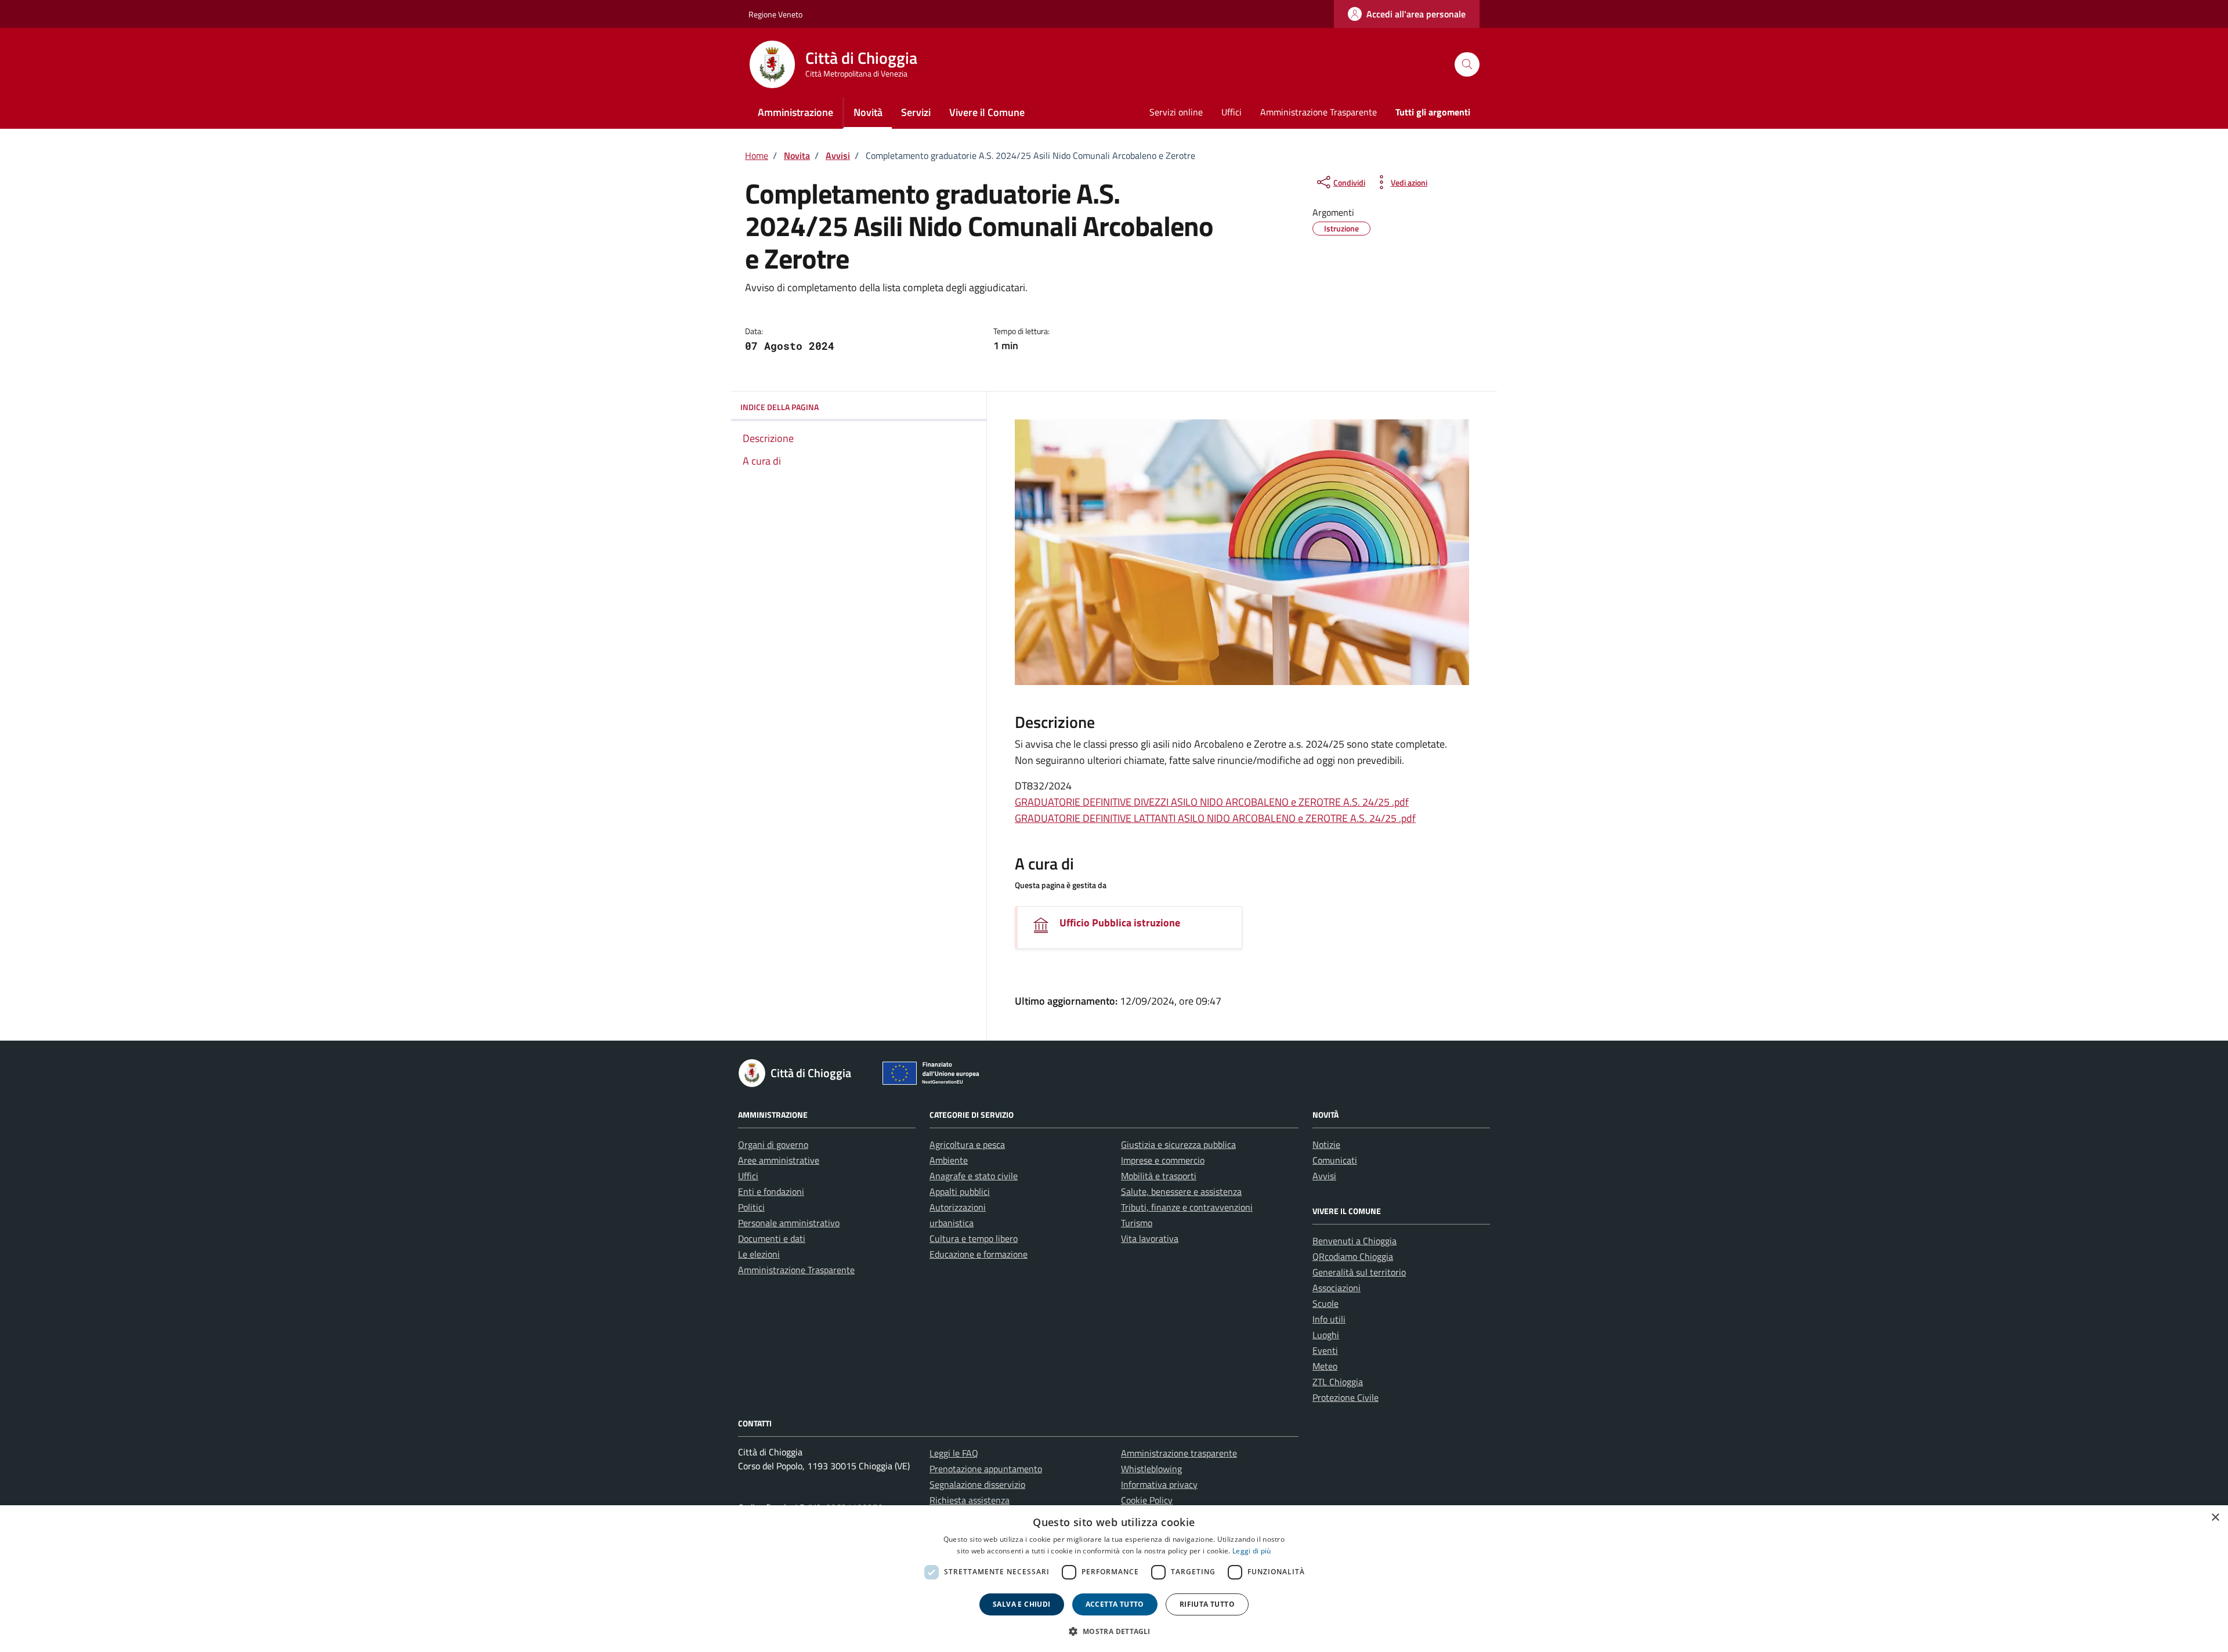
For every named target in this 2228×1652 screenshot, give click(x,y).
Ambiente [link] (949, 1160)
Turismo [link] (1137, 1223)
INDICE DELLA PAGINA (780, 407)
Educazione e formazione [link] (979, 1254)
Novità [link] (868, 112)
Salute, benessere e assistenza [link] (1181, 1191)
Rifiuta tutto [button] (1207, 1604)
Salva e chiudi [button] (1022, 1604)
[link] (1407, 14)
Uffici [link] (1231, 112)
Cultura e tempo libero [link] (974, 1238)
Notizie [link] (1326, 1144)
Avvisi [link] (1324, 1176)
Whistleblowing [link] (1151, 1469)
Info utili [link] (1329, 1319)
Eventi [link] (1325, 1350)
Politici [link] (751, 1207)
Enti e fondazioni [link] (771, 1191)
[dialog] (1114, 1579)
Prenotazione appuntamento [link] (986, 1469)
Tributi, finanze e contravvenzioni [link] (1187, 1207)
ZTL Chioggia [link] (1338, 1382)
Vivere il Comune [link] (987, 112)
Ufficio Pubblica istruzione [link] (1120, 923)
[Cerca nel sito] (1467, 65)
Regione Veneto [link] (775, 14)
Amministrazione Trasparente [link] (1319, 112)
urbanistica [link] (952, 1223)
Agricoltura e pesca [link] (967, 1144)
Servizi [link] (916, 112)
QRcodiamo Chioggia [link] (1353, 1256)
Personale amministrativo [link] (789, 1223)
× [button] (2215, 1518)
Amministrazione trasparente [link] (1179, 1453)
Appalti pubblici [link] (960, 1191)
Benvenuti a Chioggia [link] (1354, 1241)
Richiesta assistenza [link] (970, 1500)
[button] (1114, 1631)
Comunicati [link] (1335, 1160)
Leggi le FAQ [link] (954, 1453)
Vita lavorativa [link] (1150, 1238)
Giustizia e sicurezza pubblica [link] (1178, 1144)
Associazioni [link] (1337, 1288)
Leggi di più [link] (1252, 1551)
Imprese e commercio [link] (1163, 1160)
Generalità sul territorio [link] (1359, 1272)
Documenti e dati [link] (772, 1238)
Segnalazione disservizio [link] (977, 1484)
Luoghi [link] (1326, 1335)
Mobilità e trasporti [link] (1159, 1176)
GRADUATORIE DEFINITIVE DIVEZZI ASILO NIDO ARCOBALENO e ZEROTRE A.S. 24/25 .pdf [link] (1212, 802)
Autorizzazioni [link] (958, 1207)
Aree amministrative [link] (779, 1160)
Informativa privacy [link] (1159, 1484)
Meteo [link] (1325, 1366)
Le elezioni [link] (759, 1254)
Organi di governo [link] (773, 1144)
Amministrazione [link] (795, 112)
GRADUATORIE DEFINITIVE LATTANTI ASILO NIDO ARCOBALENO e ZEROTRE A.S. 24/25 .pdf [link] (1215, 818)
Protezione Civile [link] (1346, 1397)
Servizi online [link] (1176, 112)
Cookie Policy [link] (1147, 1500)
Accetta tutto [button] (1115, 1604)
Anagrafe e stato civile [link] (974, 1176)
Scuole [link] (1325, 1303)
